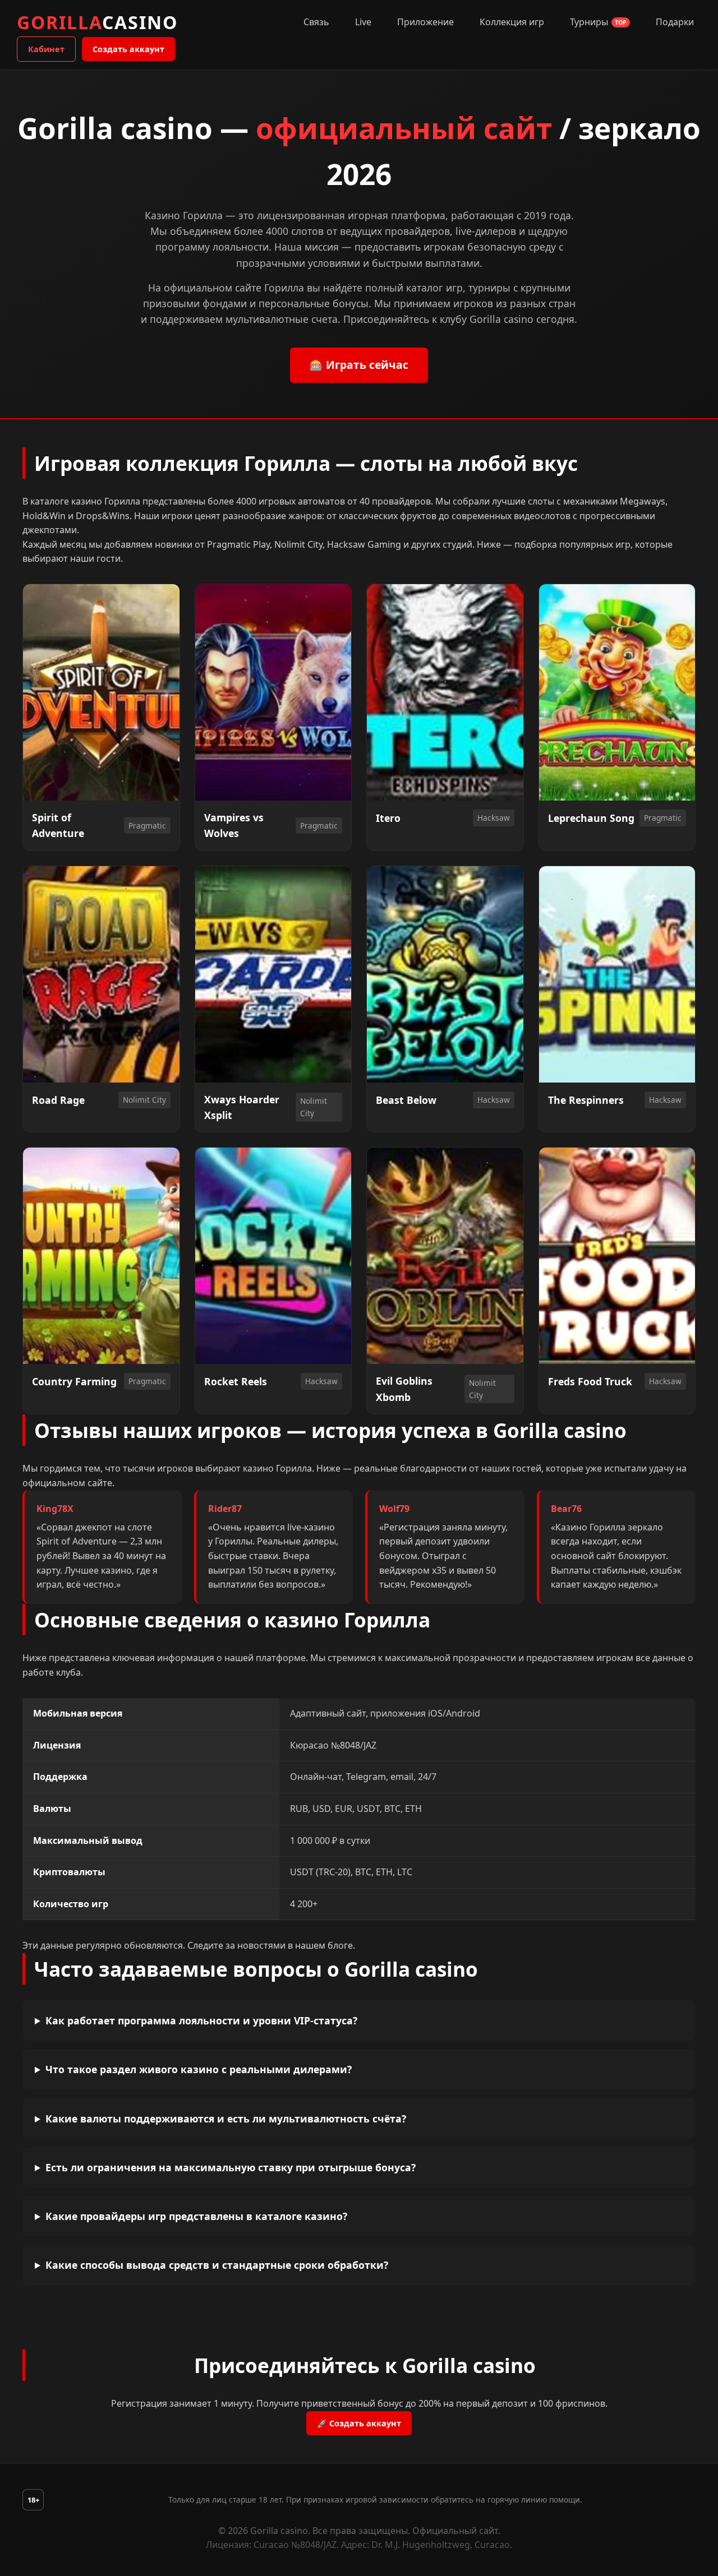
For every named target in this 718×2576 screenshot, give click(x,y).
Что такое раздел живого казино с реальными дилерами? (199, 2069)
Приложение (425, 22)
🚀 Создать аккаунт (359, 2423)
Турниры (598, 22)
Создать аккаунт (128, 49)
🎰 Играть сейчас (359, 365)
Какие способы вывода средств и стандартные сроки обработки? (217, 2265)
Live (363, 22)
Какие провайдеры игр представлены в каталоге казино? (196, 2216)
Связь (316, 22)
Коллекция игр (512, 22)
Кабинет (46, 49)
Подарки (675, 22)
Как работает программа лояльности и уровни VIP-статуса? (201, 2020)
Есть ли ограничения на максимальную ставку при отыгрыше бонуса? (231, 2167)
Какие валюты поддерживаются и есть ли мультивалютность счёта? (226, 2119)
